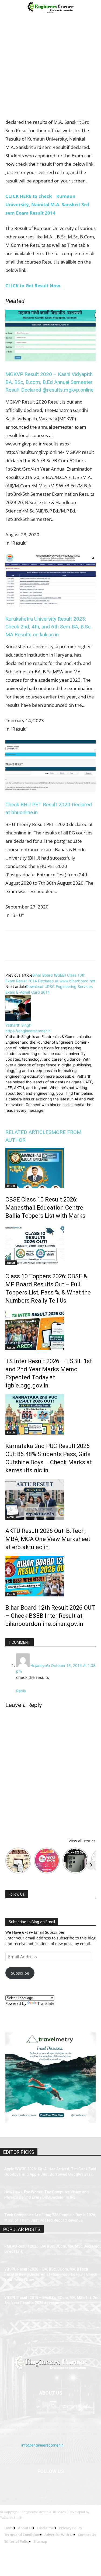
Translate (46, 2003)
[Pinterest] (36, 950)
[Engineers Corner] (50, 2362)
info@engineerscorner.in (42, 2445)
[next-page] (7, 1635)
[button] (9, 7)
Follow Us (17, 1894)
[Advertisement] (50, 68)
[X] (23, 950)
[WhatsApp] (48, 950)
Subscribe (20, 1973)
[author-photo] (18, 1019)
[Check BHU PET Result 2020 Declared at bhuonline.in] (50, 790)
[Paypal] (57, 2485)
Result (11, 1186)
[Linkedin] (60, 950)
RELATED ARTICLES (28, 1132)
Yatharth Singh (18, 1025)
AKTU (11, 1517)
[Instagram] (21, 1118)
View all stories (82, 1841)
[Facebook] (11, 950)
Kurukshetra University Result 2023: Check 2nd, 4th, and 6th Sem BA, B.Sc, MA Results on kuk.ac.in (48, 627)
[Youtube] (84, 2485)
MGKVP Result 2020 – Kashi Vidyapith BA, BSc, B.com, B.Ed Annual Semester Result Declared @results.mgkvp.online (49, 382)
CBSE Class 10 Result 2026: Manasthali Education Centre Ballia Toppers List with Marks (45, 1208)
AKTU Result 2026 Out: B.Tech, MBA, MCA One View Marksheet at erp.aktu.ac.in (48, 1539)
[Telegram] (73, 950)
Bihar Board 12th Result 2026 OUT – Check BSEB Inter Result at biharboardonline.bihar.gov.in (50, 1616)
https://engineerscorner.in (28, 1031)
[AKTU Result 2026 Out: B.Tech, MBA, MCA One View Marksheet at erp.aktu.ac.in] (50, 1499)
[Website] (53, 1117)
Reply (21, 1691)
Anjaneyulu (40, 1665)
